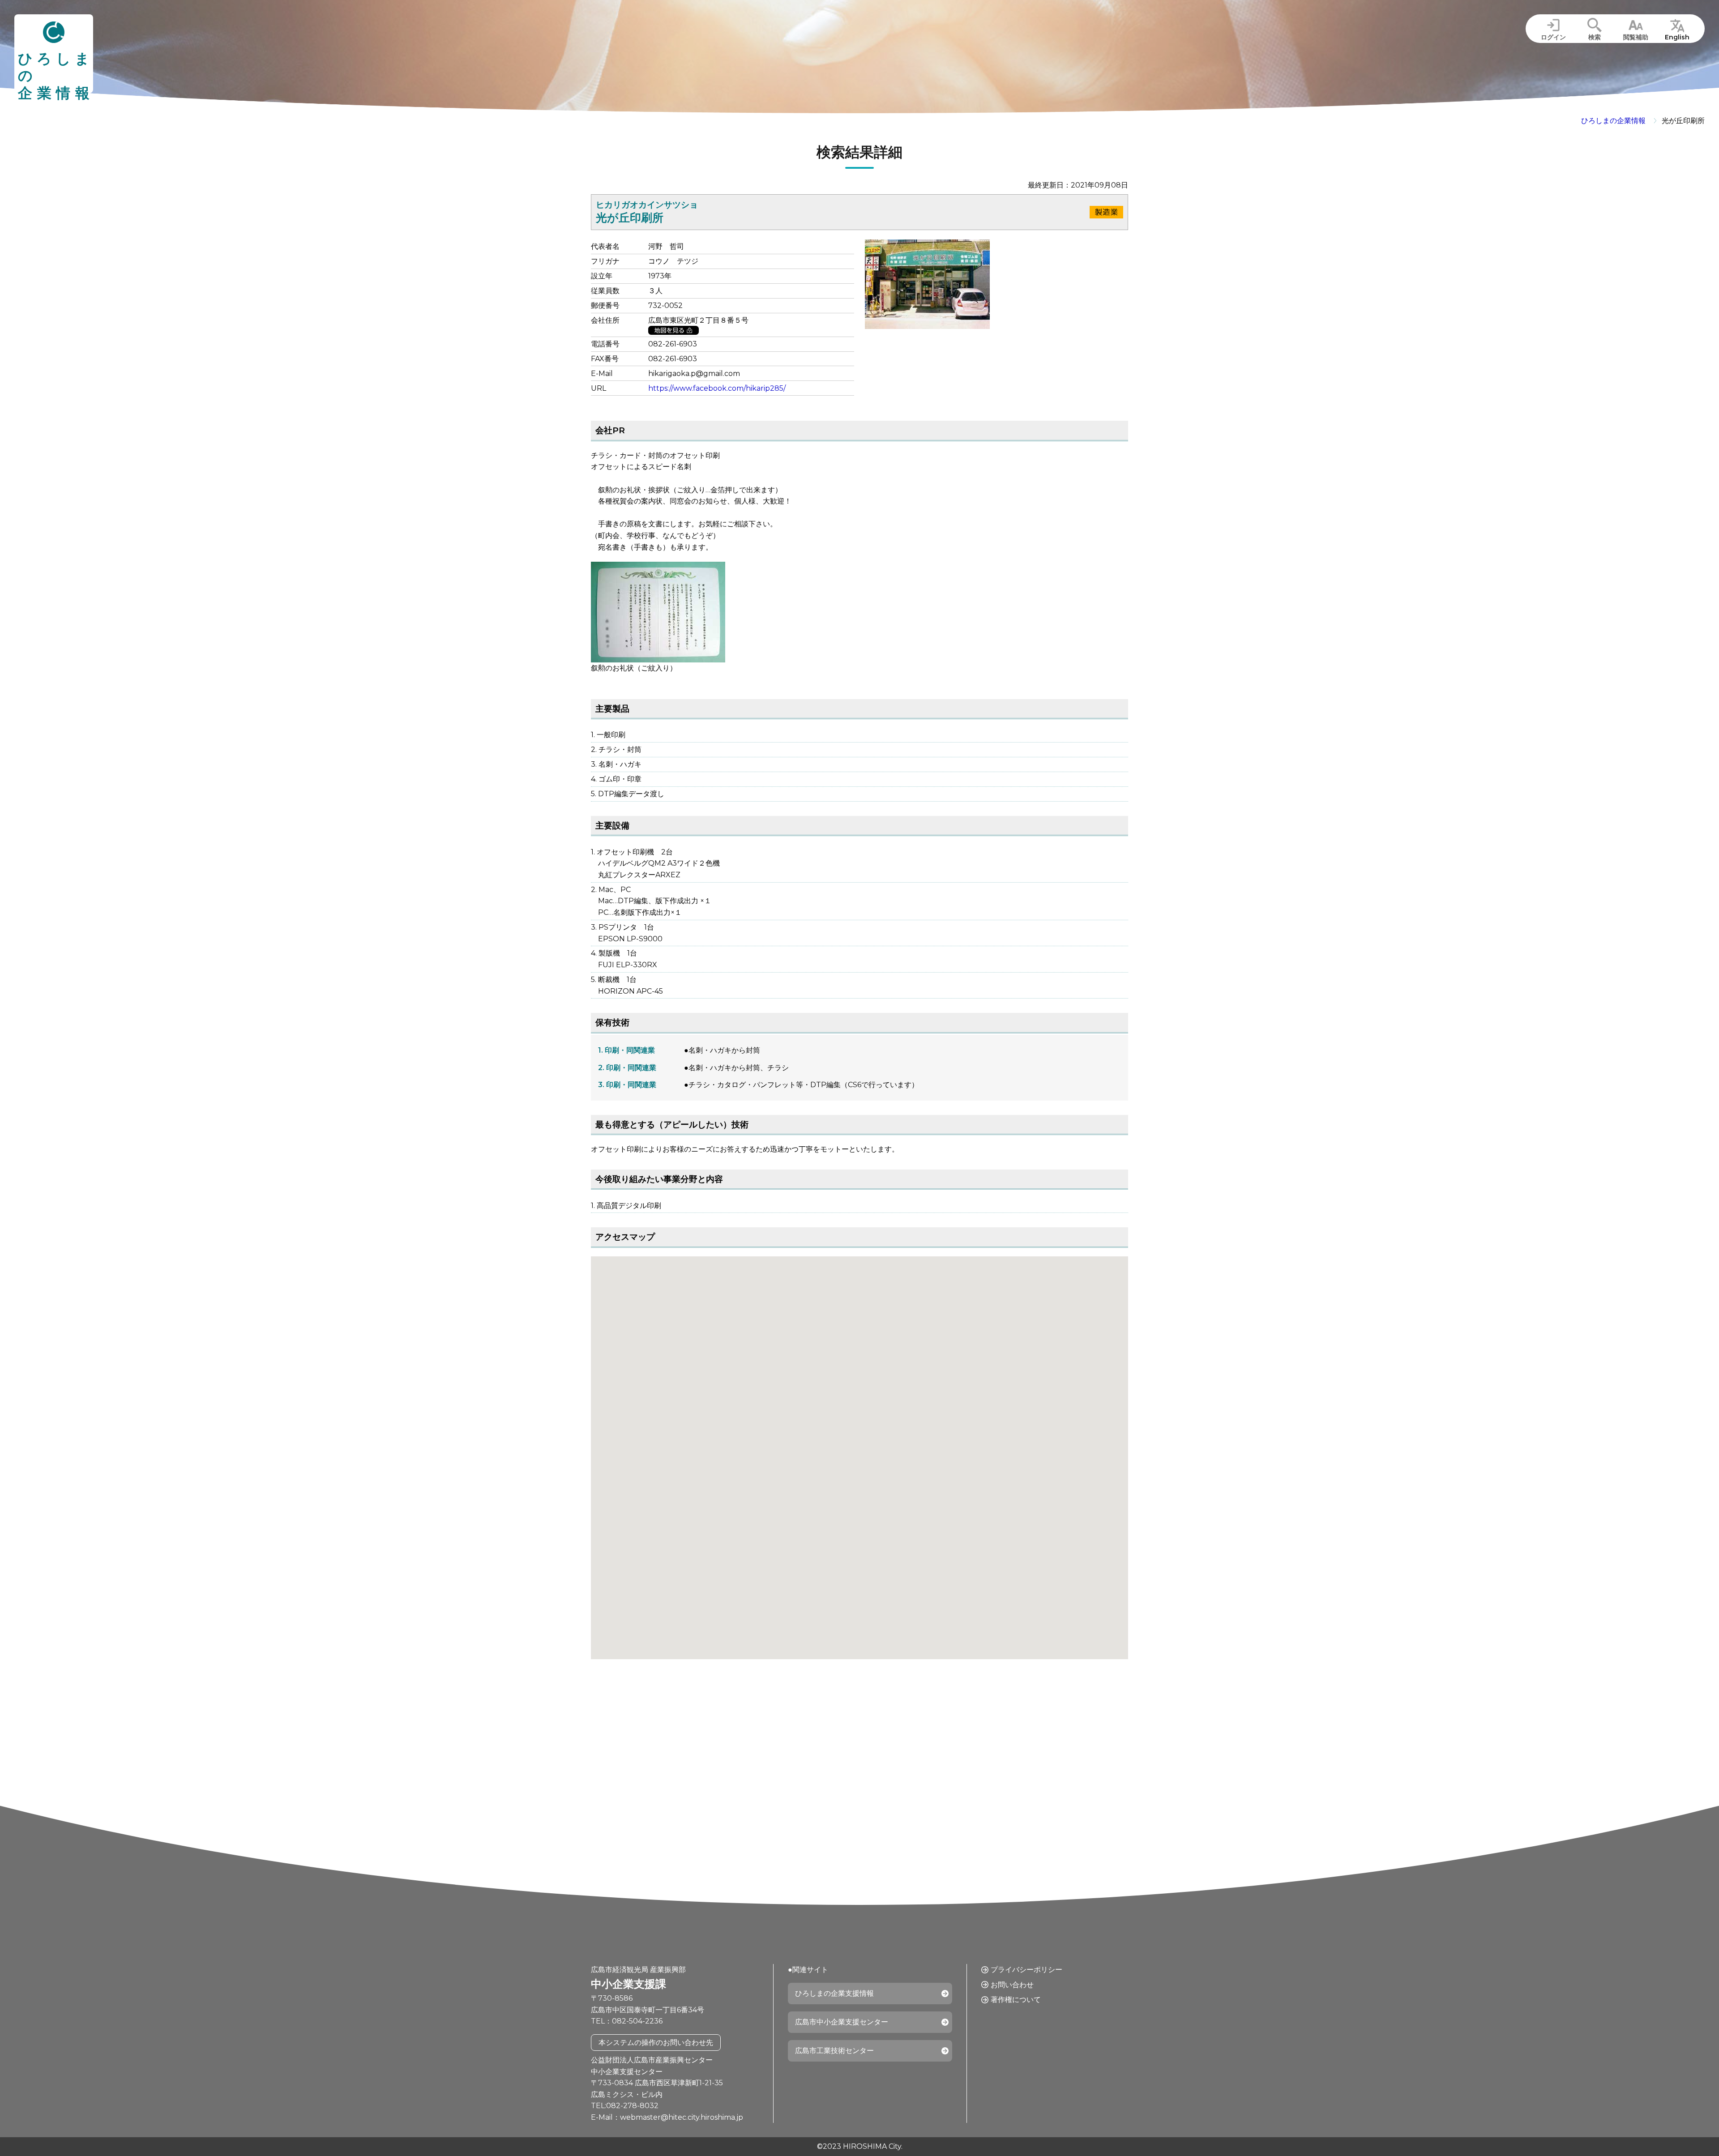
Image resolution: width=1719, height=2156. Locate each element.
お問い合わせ (1012, 1985)
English (1677, 37)
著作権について (1016, 2000)
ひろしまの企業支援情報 (834, 1993)
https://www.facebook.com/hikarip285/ (717, 388)
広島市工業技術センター (834, 2051)
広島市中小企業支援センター (842, 2022)
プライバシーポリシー (1026, 1970)
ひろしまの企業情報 (1613, 121)
